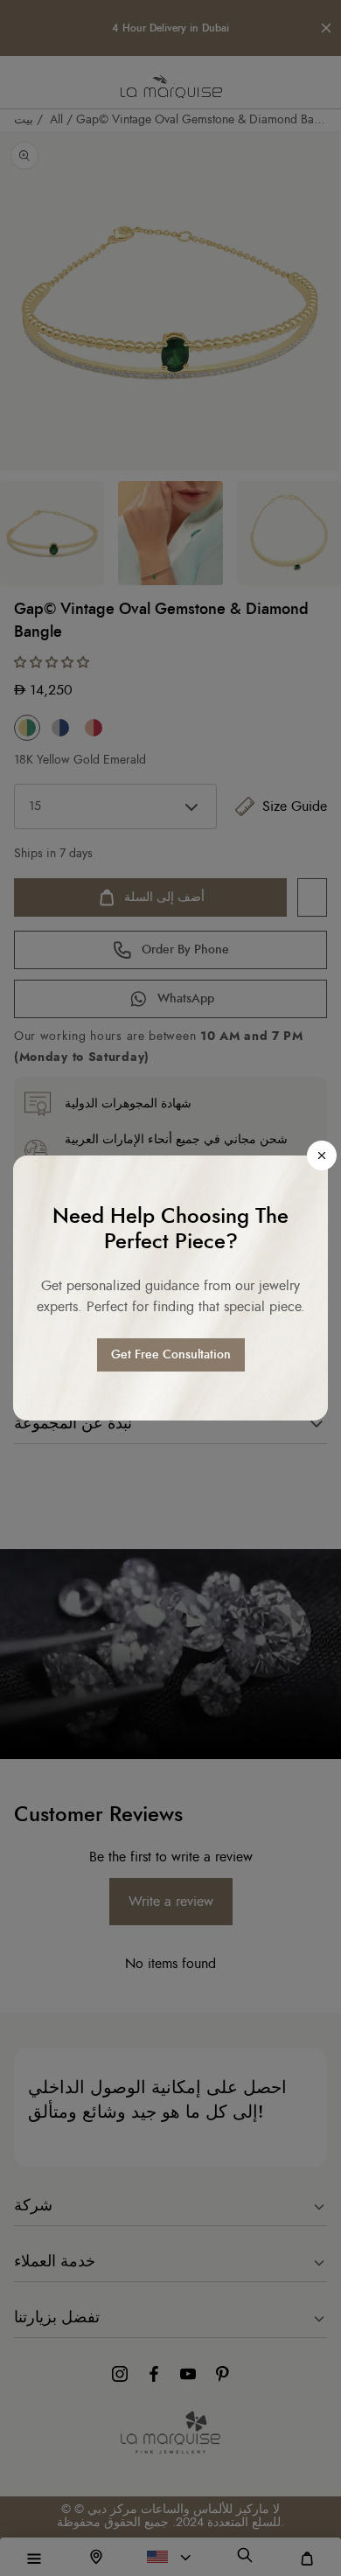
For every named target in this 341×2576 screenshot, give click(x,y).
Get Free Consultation (171, 1355)
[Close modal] (322, 1155)
